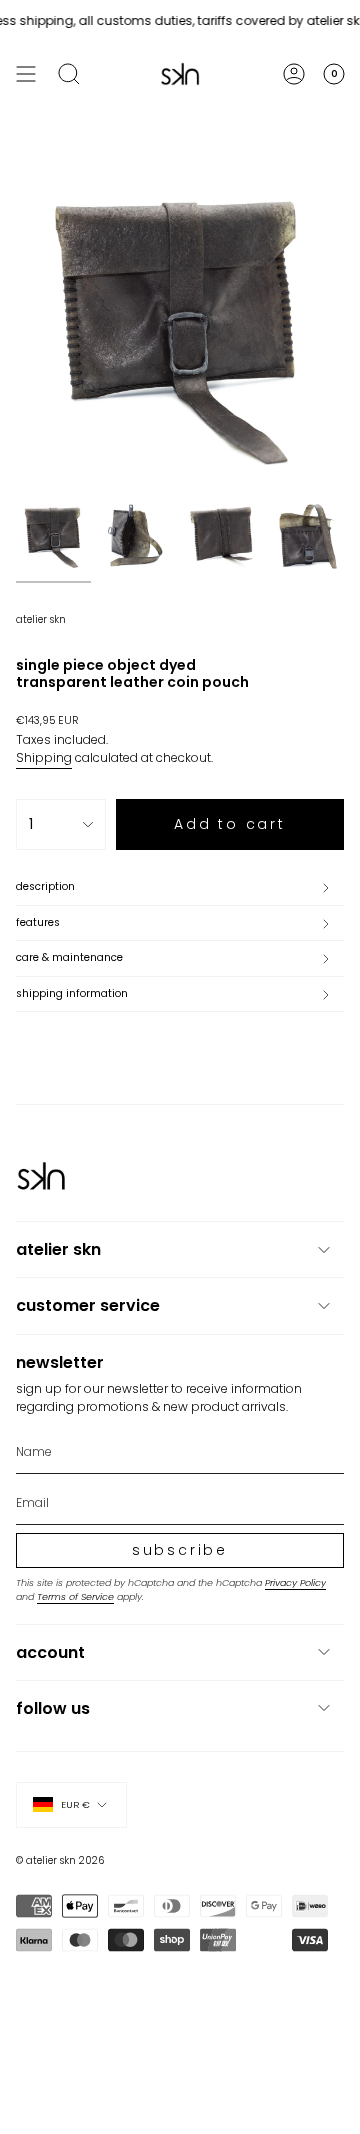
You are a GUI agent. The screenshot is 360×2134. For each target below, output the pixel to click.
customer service (88, 1305)
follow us (53, 1708)
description (45, 886)
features (38, 922)
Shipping (44, 757)
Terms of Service (75, 1596)
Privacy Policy (295, 1582)
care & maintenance (69, 957)
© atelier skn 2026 (60, 1860)
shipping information (72, 993)
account (50, 1652)
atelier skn (41, 619)
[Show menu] (26, 74)
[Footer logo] (41, 1176)
